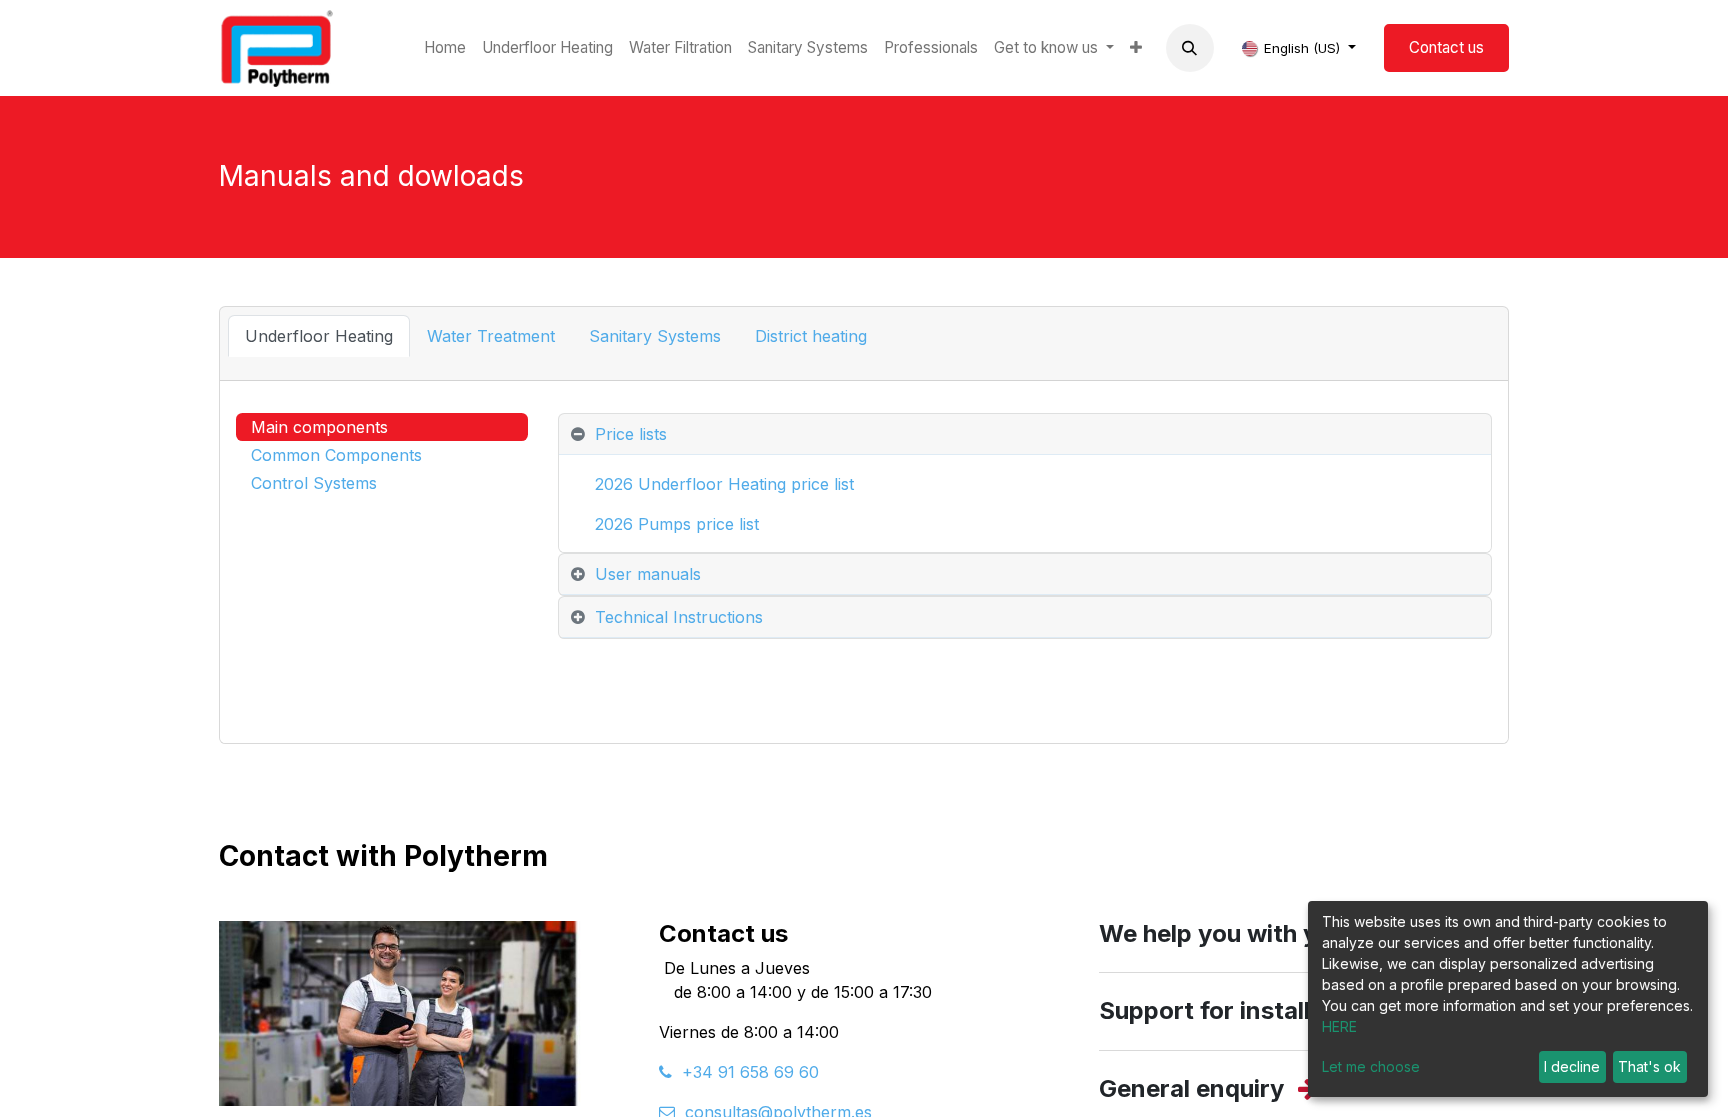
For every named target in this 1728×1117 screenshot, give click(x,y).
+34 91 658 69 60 (745, 1072)
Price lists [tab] (631, 434)
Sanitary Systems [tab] (655, 336)
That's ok (1649, 1066)
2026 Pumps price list (679, 524)
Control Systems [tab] (314, 483)
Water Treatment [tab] (491, 336)
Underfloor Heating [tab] (319, 336)
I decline (1572, 1066)
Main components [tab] (319, 427)
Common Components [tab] (336, 455)
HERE (1339, 1026)
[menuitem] (445, 48)
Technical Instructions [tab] (679, 617)
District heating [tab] (811, 336)
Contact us (1446, 47)
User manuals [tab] (648, 574)
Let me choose (1371, 1066)
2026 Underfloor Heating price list (724, 484)
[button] (1190, 48)
